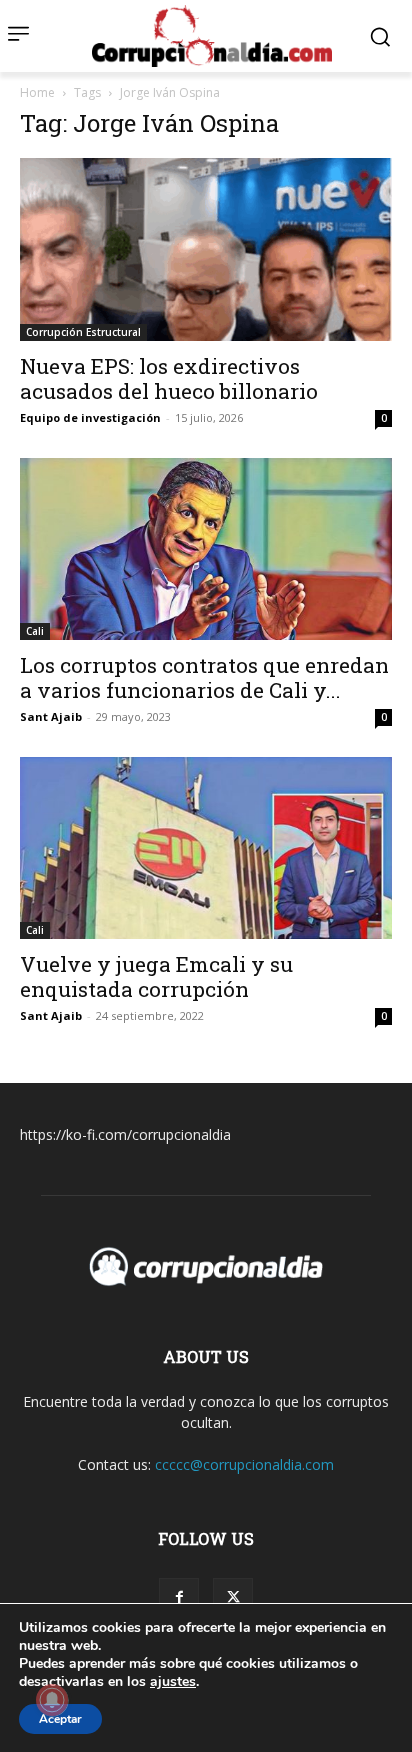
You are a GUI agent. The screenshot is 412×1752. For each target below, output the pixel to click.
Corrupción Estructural (83, 332)
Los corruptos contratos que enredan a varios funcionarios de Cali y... (204, 677)
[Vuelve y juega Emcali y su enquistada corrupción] (206, 848)
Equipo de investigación (90, 417)
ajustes (173, 1682)
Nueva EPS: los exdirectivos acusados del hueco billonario (169, 378)
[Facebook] (179, 1598)
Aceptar (60, 1719)
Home (37, 92)
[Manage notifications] (52, 1700)
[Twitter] (233, 1598)
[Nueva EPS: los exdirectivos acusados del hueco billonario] (206, 249)
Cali (35, 631)
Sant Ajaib (51, 716)
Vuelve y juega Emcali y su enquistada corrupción (156, 976)
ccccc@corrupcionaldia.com (244, 1464)
